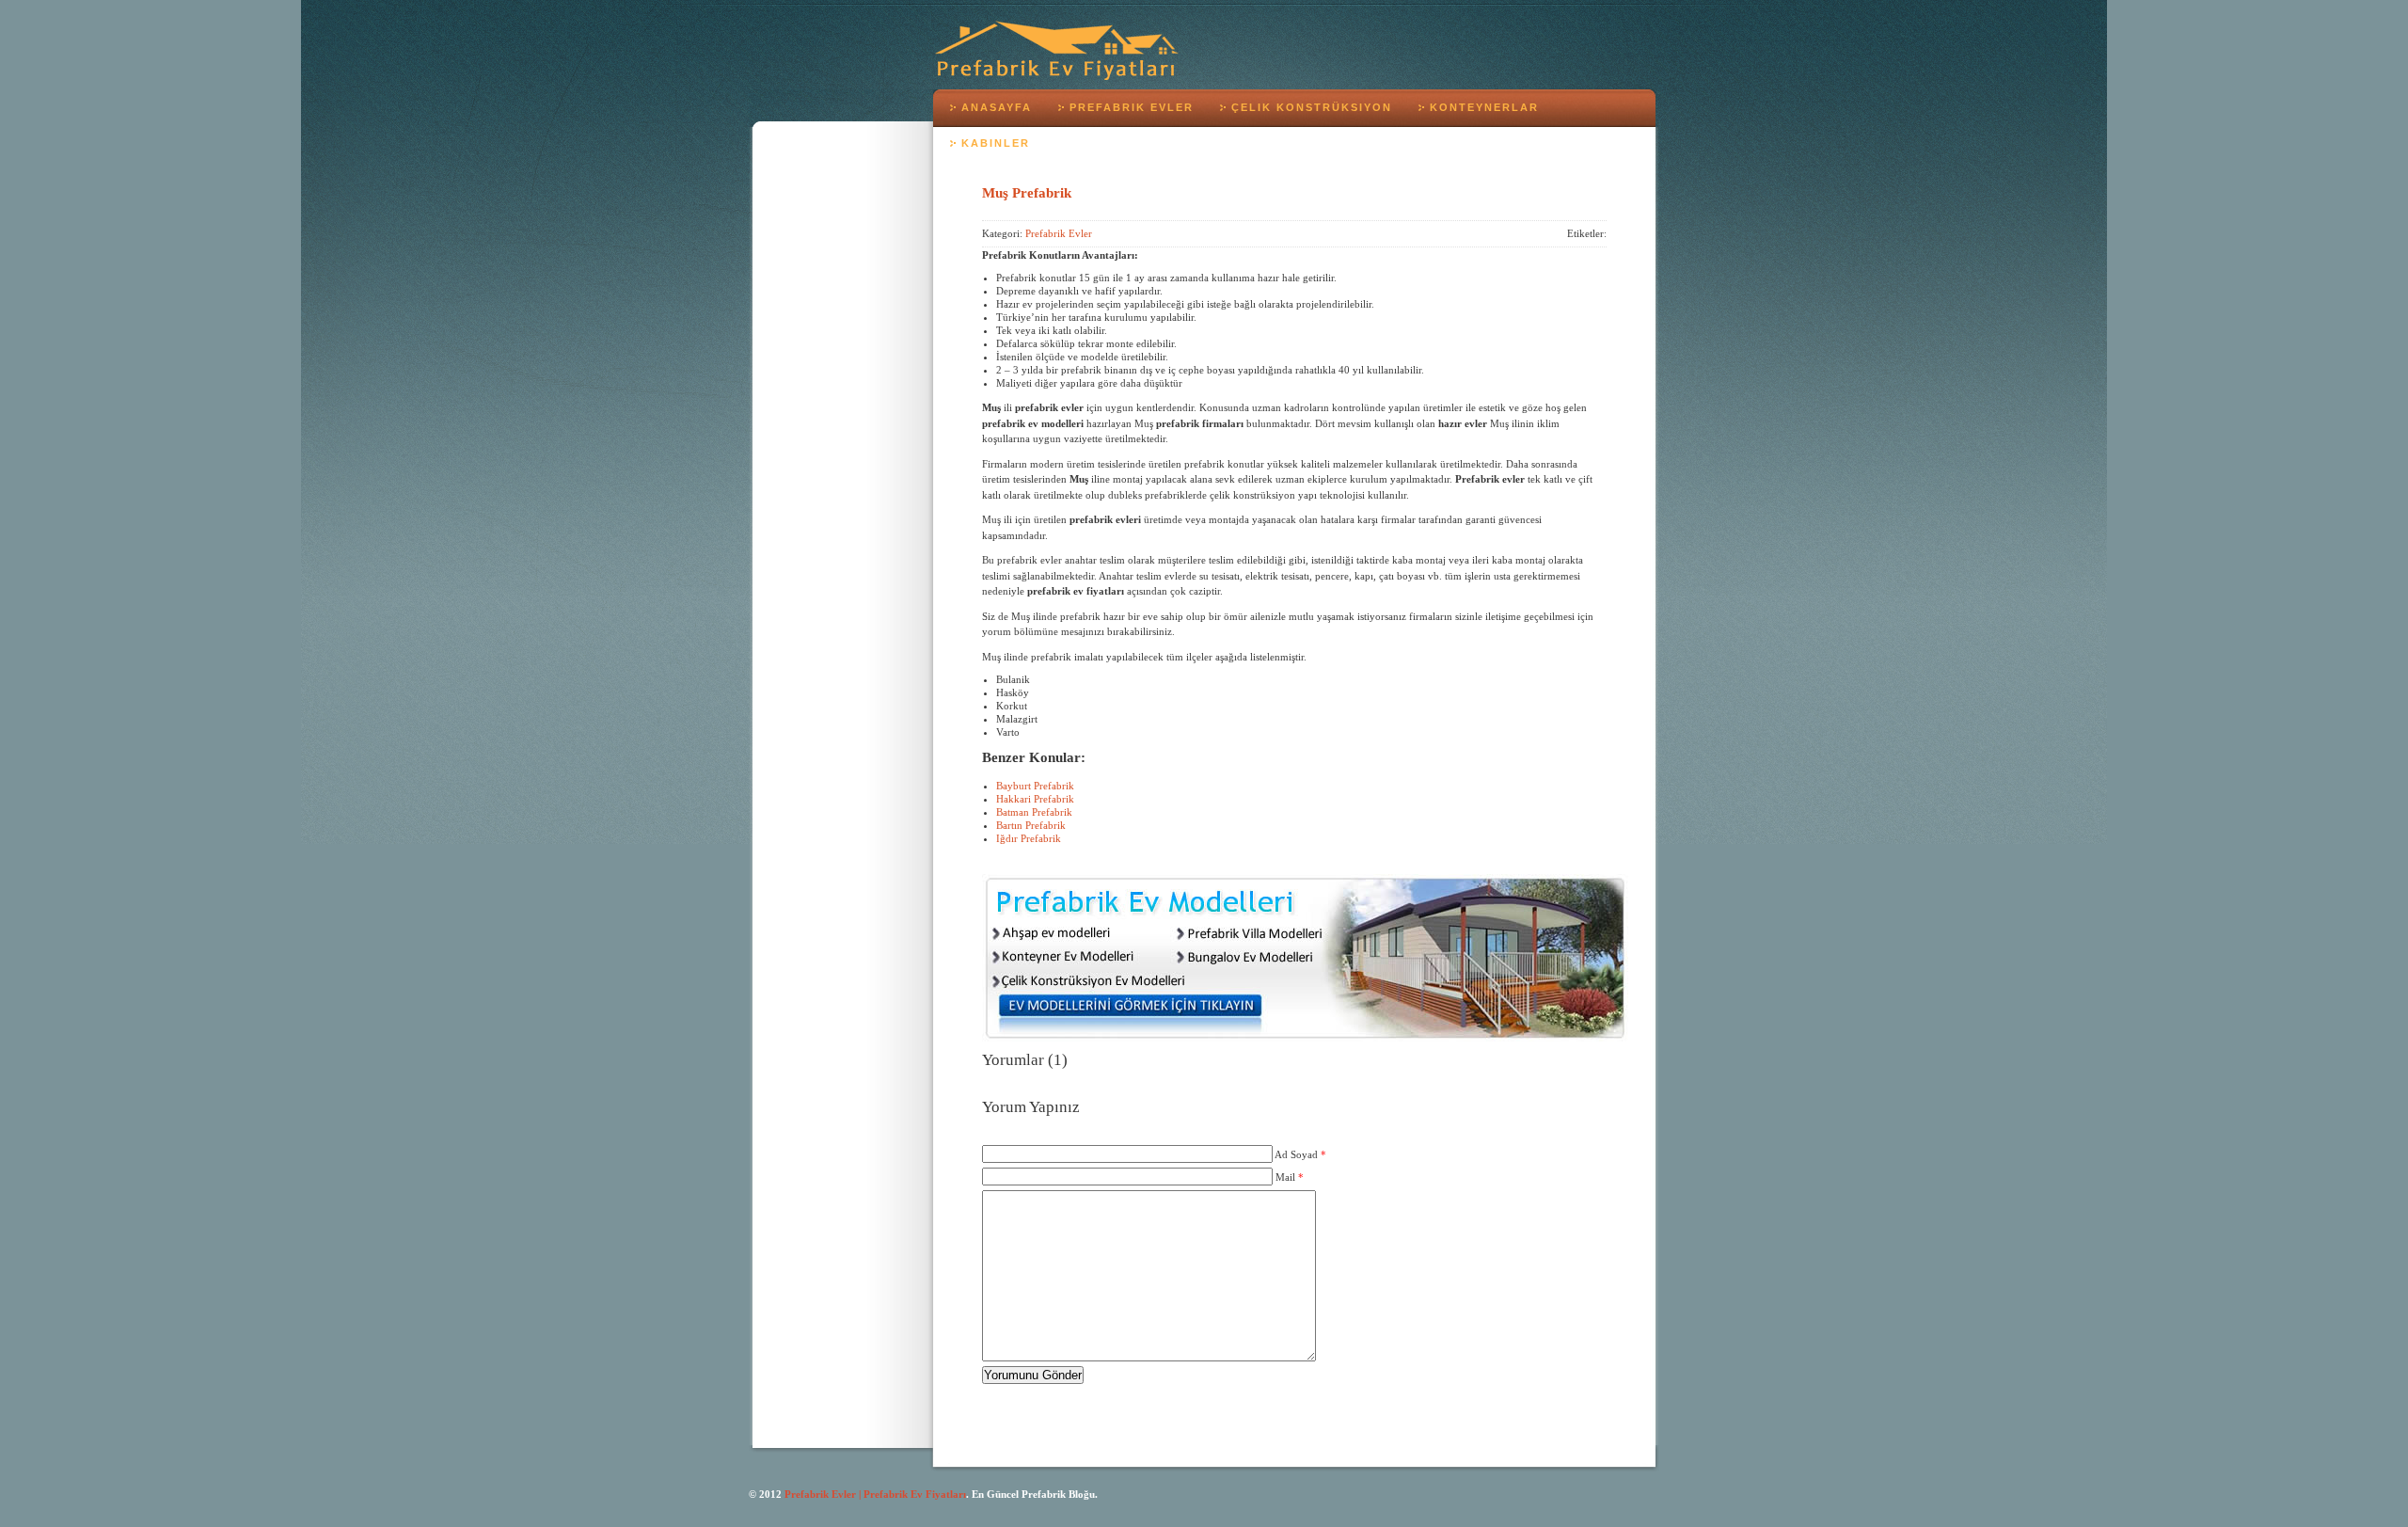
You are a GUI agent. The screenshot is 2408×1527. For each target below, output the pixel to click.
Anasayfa (997, 107)
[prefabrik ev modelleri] (1305, 1038)
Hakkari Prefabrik (1035, 799)
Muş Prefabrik (1027, 192)
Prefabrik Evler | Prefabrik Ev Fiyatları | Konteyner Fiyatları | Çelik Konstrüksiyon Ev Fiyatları (1056, 49)
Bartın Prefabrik (1031, 825)
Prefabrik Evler (1132, 107)
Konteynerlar (1484, 107)
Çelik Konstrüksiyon (1312, 107)
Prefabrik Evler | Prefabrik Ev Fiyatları (875, 1494)
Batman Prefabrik (1034, 812)
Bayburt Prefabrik (1035, 786)
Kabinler (996, 143)
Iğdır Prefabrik (1029, 838)
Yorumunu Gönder (1033, 1375)
